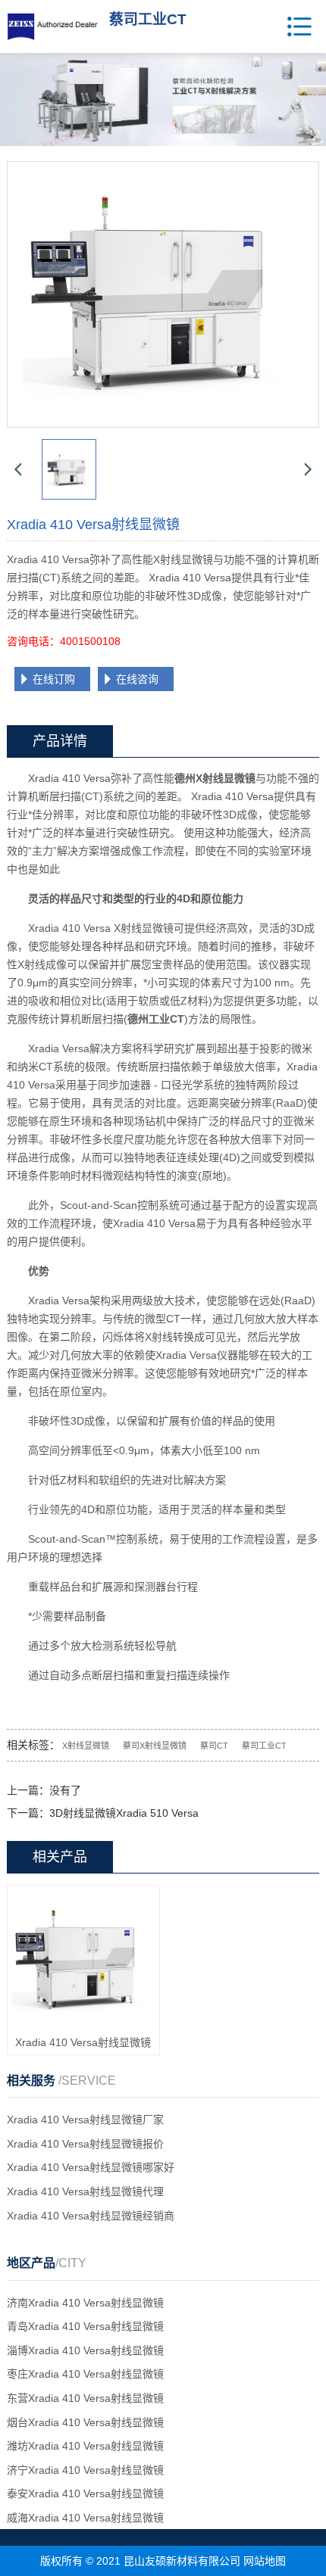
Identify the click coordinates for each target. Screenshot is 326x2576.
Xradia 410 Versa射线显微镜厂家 (85, 2120)
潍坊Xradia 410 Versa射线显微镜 (85, 2446)
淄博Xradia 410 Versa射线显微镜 (85, 2350)
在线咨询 (137, 679)
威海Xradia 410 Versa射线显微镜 (85, 2518)
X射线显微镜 (86, 1746)
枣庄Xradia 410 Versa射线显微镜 (85, 2374)
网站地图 (265, 2561)
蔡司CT (214, 1746)
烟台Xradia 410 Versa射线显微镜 (85, 2422)
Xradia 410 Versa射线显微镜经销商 (91, 2216)
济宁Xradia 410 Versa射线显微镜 (85, 2470)
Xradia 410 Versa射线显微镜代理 (85, 2191)
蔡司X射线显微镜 (155, 1746)
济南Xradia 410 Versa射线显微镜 (85, 2303)
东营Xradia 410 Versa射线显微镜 (85, 2398)
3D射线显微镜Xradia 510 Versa (124, 1813)
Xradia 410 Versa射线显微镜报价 (85, 2144)
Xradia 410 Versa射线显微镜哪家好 (91, 2167)
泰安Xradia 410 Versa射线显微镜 (85, 2493)
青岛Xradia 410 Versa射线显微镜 (85, 2326)
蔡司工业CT (264, 1746)
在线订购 (54, 679)
